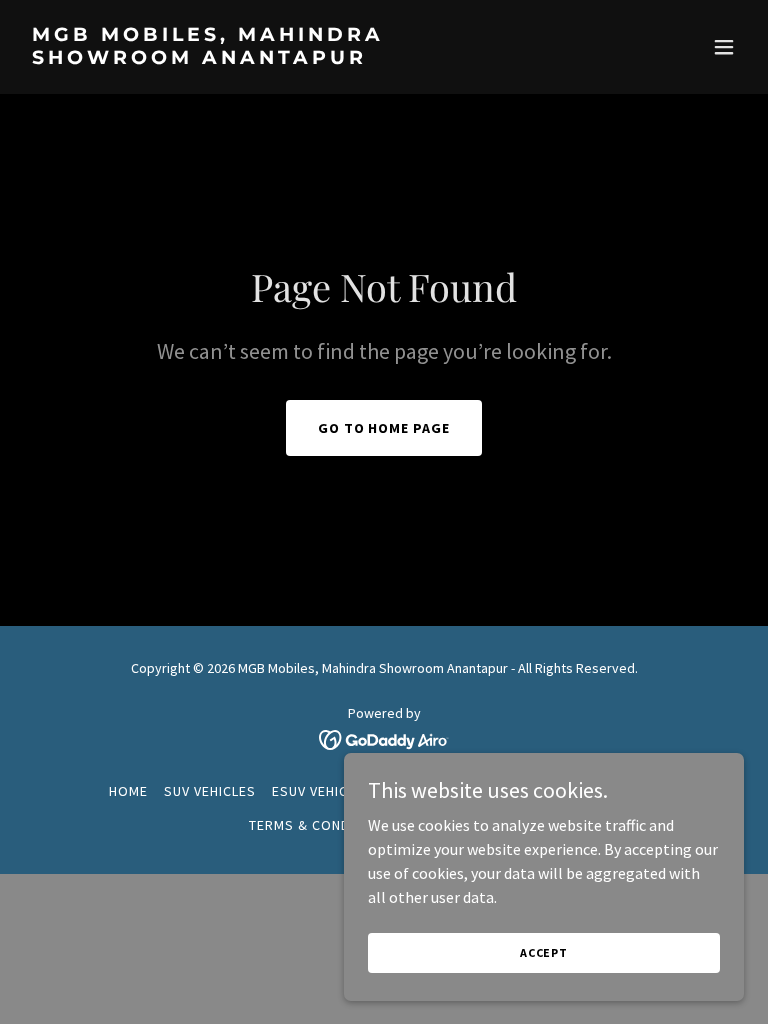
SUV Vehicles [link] (210, 791)
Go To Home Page (384, 428)
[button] (724, 47)
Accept (544, 952)
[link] (276, 58)
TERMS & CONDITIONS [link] (322, 825)
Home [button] (128, 791)
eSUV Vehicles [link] (322, 791)
